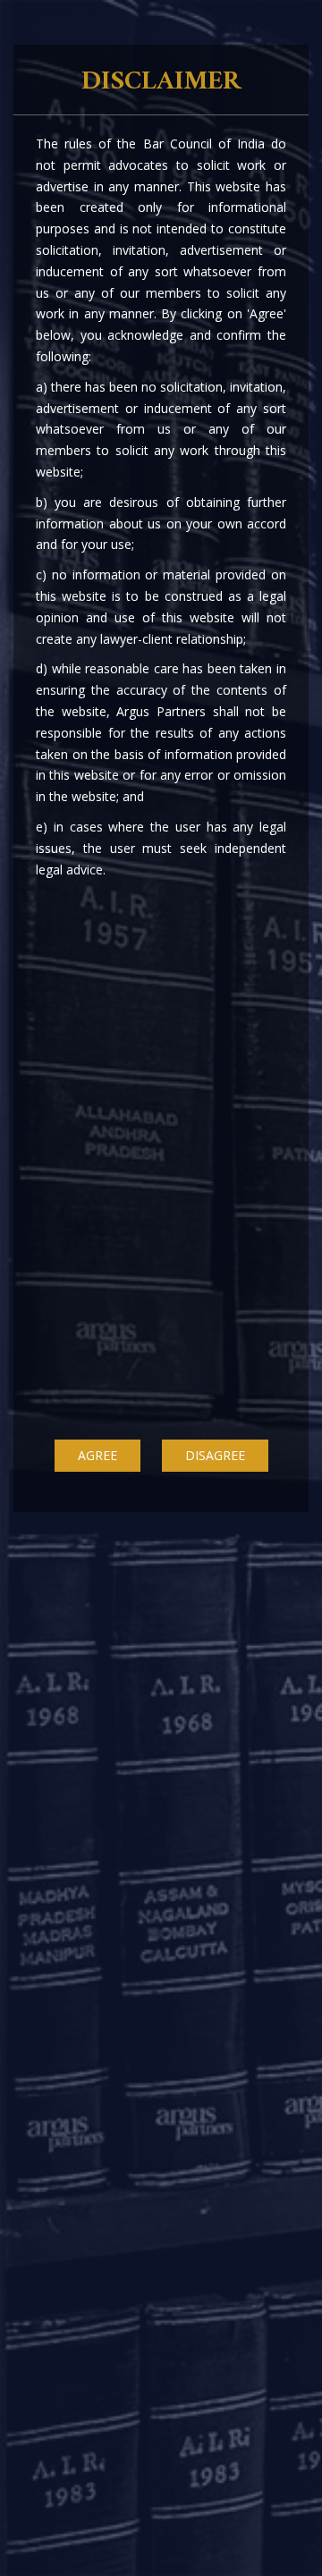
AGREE (97, 1455)
